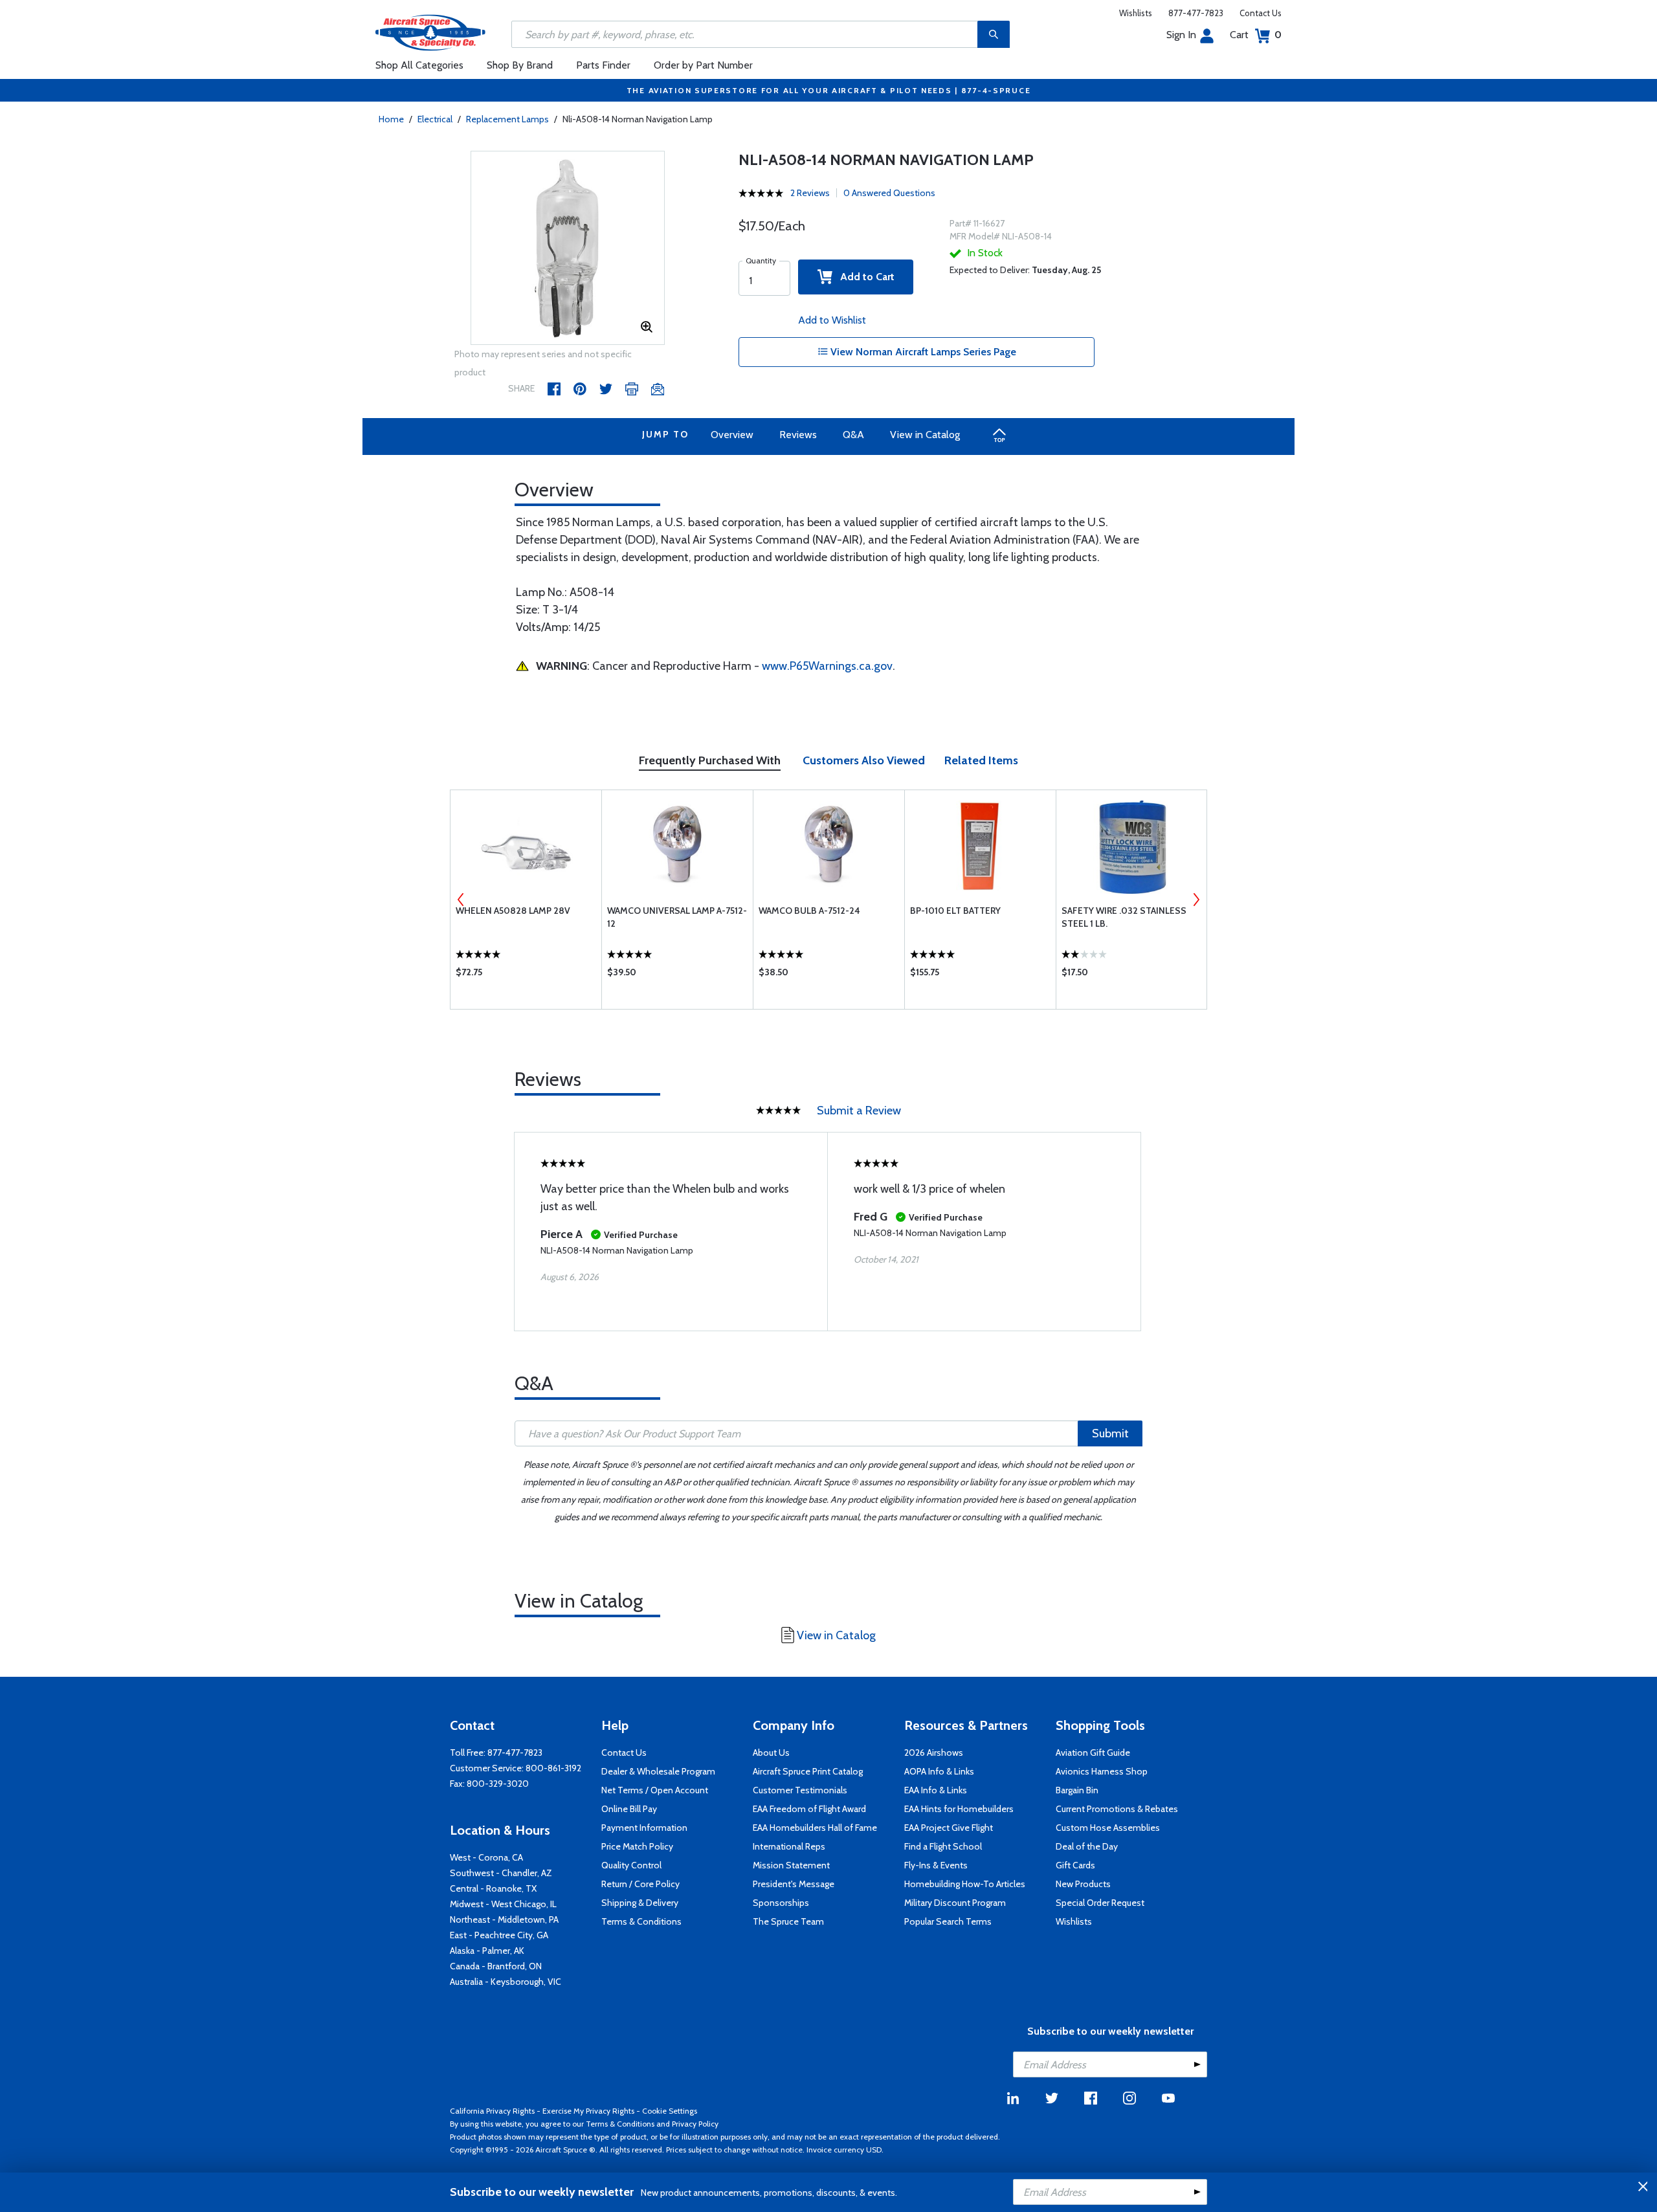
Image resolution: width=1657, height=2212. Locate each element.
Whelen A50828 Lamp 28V (513, 911)
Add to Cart (863, 277)
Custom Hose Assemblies (1108, 1828)
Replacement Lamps (507, 119)
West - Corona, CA (486, 1857)
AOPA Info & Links (939, 1771)
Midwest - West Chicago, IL (503, 1904)
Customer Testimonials (800, 1790)
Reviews (798, 435)
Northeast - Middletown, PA (504, 1919)
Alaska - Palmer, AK (487, 1951)
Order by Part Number (703, 65)
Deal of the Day (1087, 1846)
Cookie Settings (670, 2111)
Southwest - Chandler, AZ (501, 1873)
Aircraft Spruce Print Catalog (808, 1771)
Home (391, 119)
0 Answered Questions (889, 193)
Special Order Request (1100, 1903)
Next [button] (1196, 900)
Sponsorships (781, 1903)
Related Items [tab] (981, 760)
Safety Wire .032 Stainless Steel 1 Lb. (1124, 917)
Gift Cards (1075, 1865)
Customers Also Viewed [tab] (864, 760)
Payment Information (644, 1828)
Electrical (435, 119)
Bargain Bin (1077, 1790)
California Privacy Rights (492, 2111)
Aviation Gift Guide (1093, 1753)
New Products (1083, 1884)
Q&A (853, 435)
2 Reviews (810, 193)
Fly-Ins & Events (936, 1865)
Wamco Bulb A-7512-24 (809, 911)
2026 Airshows (934, 1753)
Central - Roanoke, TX (493, 1888)
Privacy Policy (695, 2124)
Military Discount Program (955, 1903)
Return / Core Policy (640, 1884)
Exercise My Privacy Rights (588, 2111)
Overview (732, 435)
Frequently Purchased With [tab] (710, 760)
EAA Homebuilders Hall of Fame (815, 1828)
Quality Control (631, 1865)
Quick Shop (526, 975)
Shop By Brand (520, 65)
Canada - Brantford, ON (496, 1966)
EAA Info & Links (936, 1790)
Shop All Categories (419, 65)
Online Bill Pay (629, 1809)
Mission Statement (791, 1865)
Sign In (1181, 35)
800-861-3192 (553, 1768)
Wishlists (1136, 13)
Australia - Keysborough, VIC (506, 1982)
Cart (1256, 35)
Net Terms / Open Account (655, 1790)
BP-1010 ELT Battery (955, 911)
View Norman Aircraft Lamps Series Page (922, 352)
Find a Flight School (943, 1846)
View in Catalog (925, 435)
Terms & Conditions (641, 1921)
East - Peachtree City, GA (499, 1935)
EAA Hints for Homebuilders (959, 1809)
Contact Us (1261, 13)
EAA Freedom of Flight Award (809, 1809)
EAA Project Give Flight (949, 1828)
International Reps (789, 1846)
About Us (771, 1753)
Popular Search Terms (948, 1921)
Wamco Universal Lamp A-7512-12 (677, 917)
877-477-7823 (1196, 13)
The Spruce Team (788, 1921)
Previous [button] (461, 900)
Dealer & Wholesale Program (658, 1771)
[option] (568, 249)
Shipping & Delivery (640, 1903)
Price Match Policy (637, 1846)
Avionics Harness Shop (1102, 1771)
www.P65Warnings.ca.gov (827, 666)
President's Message (794, 1884)
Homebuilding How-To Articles (965, 1884)
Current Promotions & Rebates (1117, 1809)
